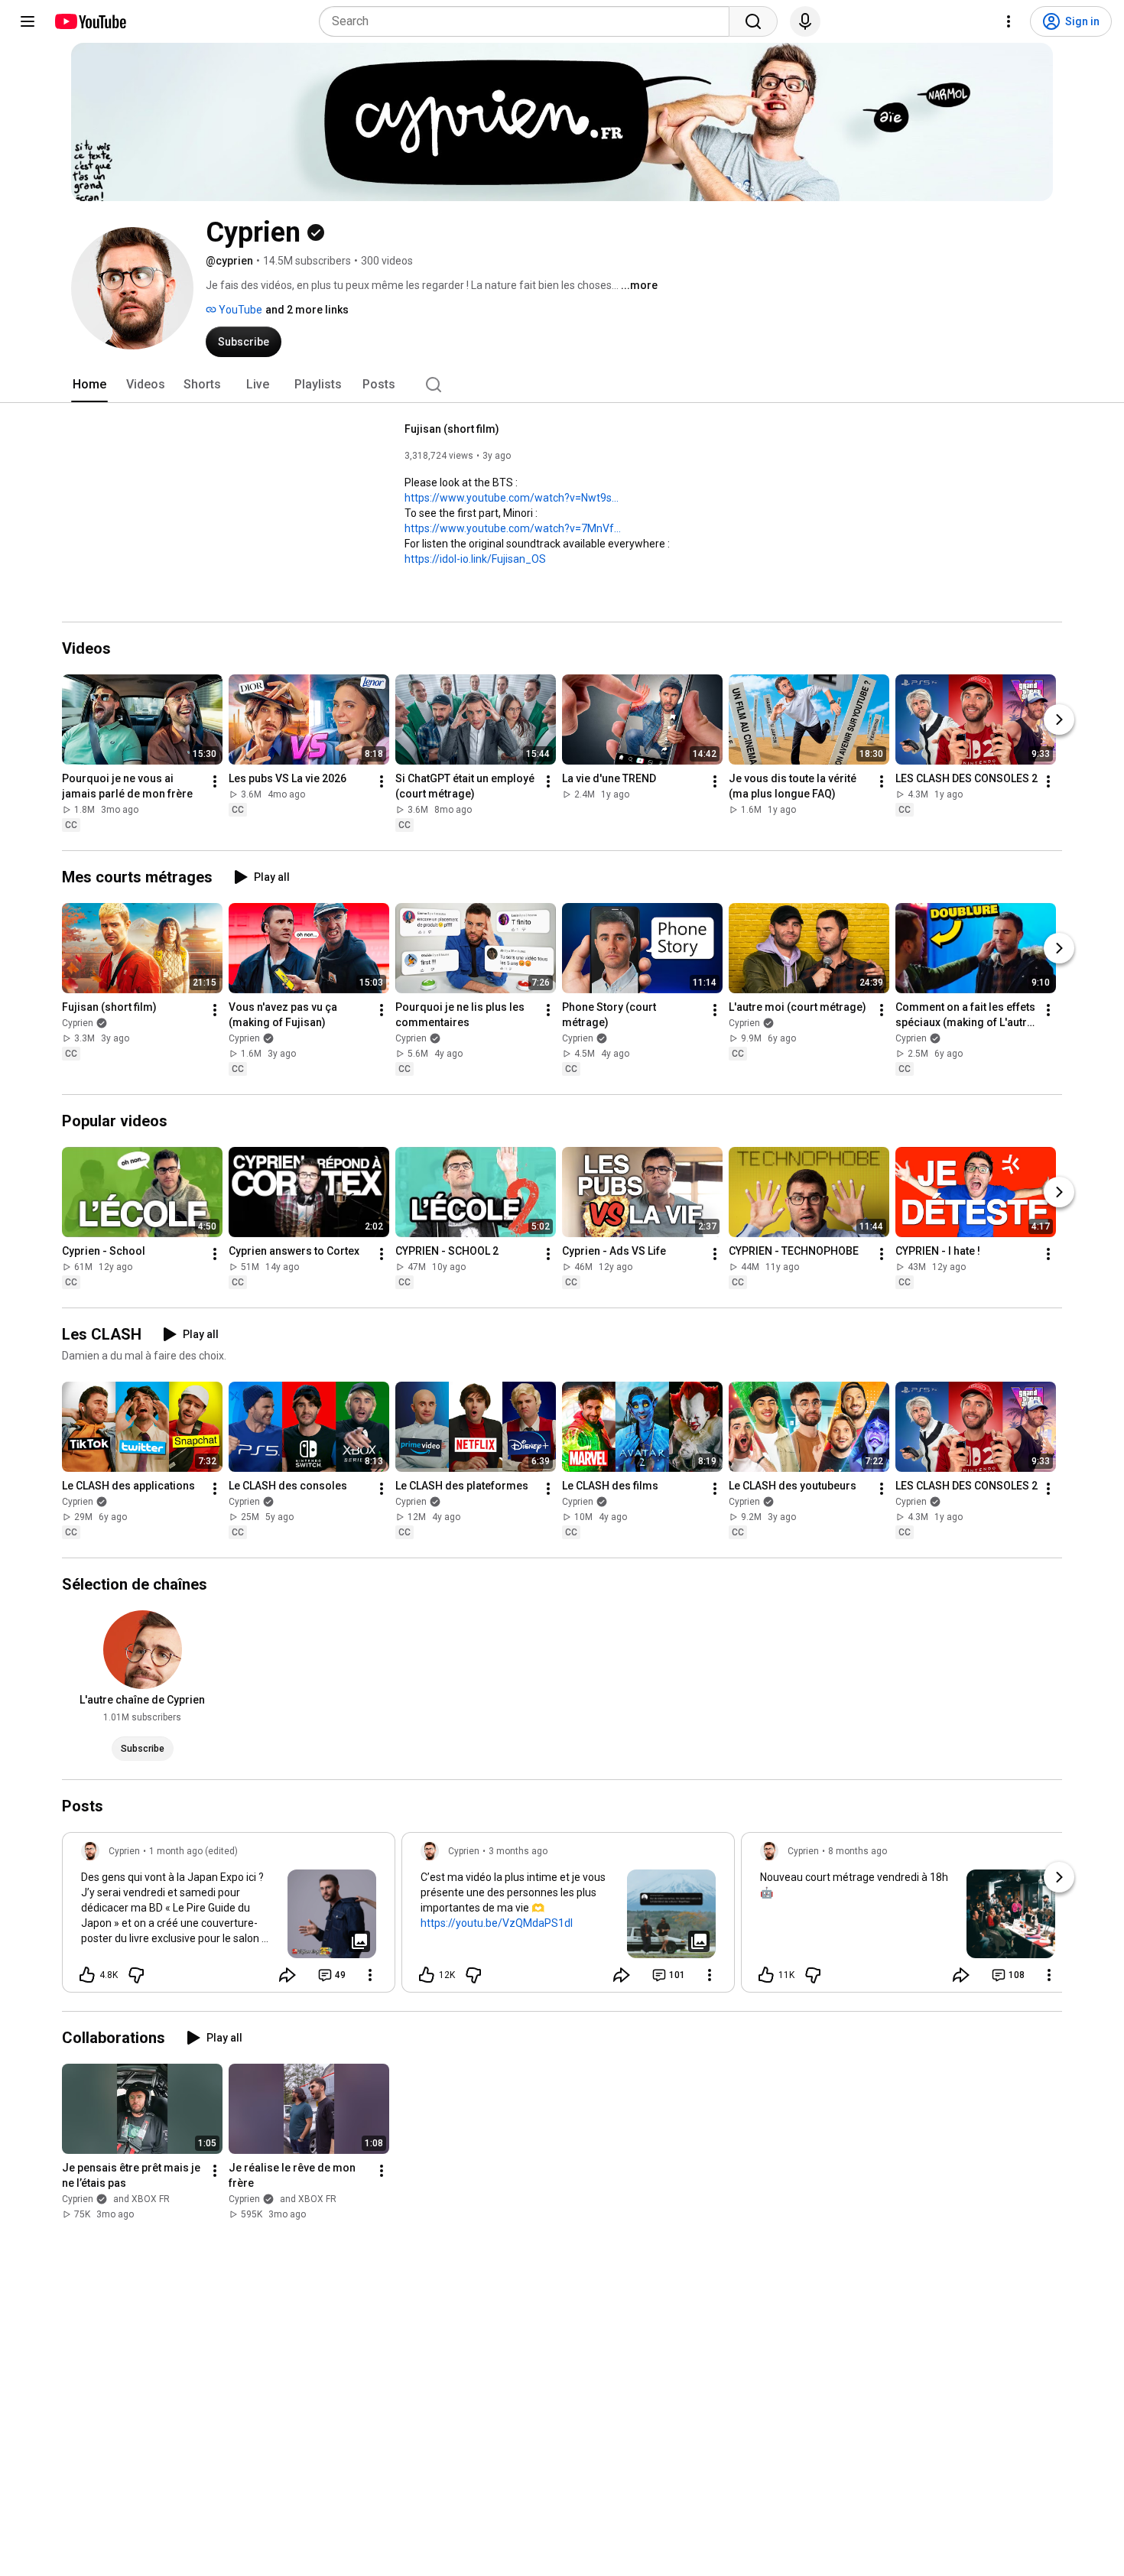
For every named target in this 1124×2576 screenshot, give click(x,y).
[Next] (1059, 720)
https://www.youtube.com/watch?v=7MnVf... (513, 528)
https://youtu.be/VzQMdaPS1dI (497, 1923)
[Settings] (1009, 21)
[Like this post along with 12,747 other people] (427, 1975)
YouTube (239, 310)
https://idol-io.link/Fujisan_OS (475, 559)
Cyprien (78, 1023)
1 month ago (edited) (193, 1851)
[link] (229, 1917)
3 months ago (518, 1851)
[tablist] (562, 385)
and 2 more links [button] (307, 310)
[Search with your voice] (805, 21)
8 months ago (858, 1851)
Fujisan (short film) (452, 429)
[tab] (89, 385)
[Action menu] (370, 1975)
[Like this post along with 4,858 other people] (87, 1975)
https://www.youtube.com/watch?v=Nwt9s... (512, 498)
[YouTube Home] (90, 21)
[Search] (753, 21)
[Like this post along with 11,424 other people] (766, 1975)
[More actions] (215, 781)
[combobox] (529, 21)
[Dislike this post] (136, 1975)
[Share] (287, 1975)
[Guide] (28, 21)
